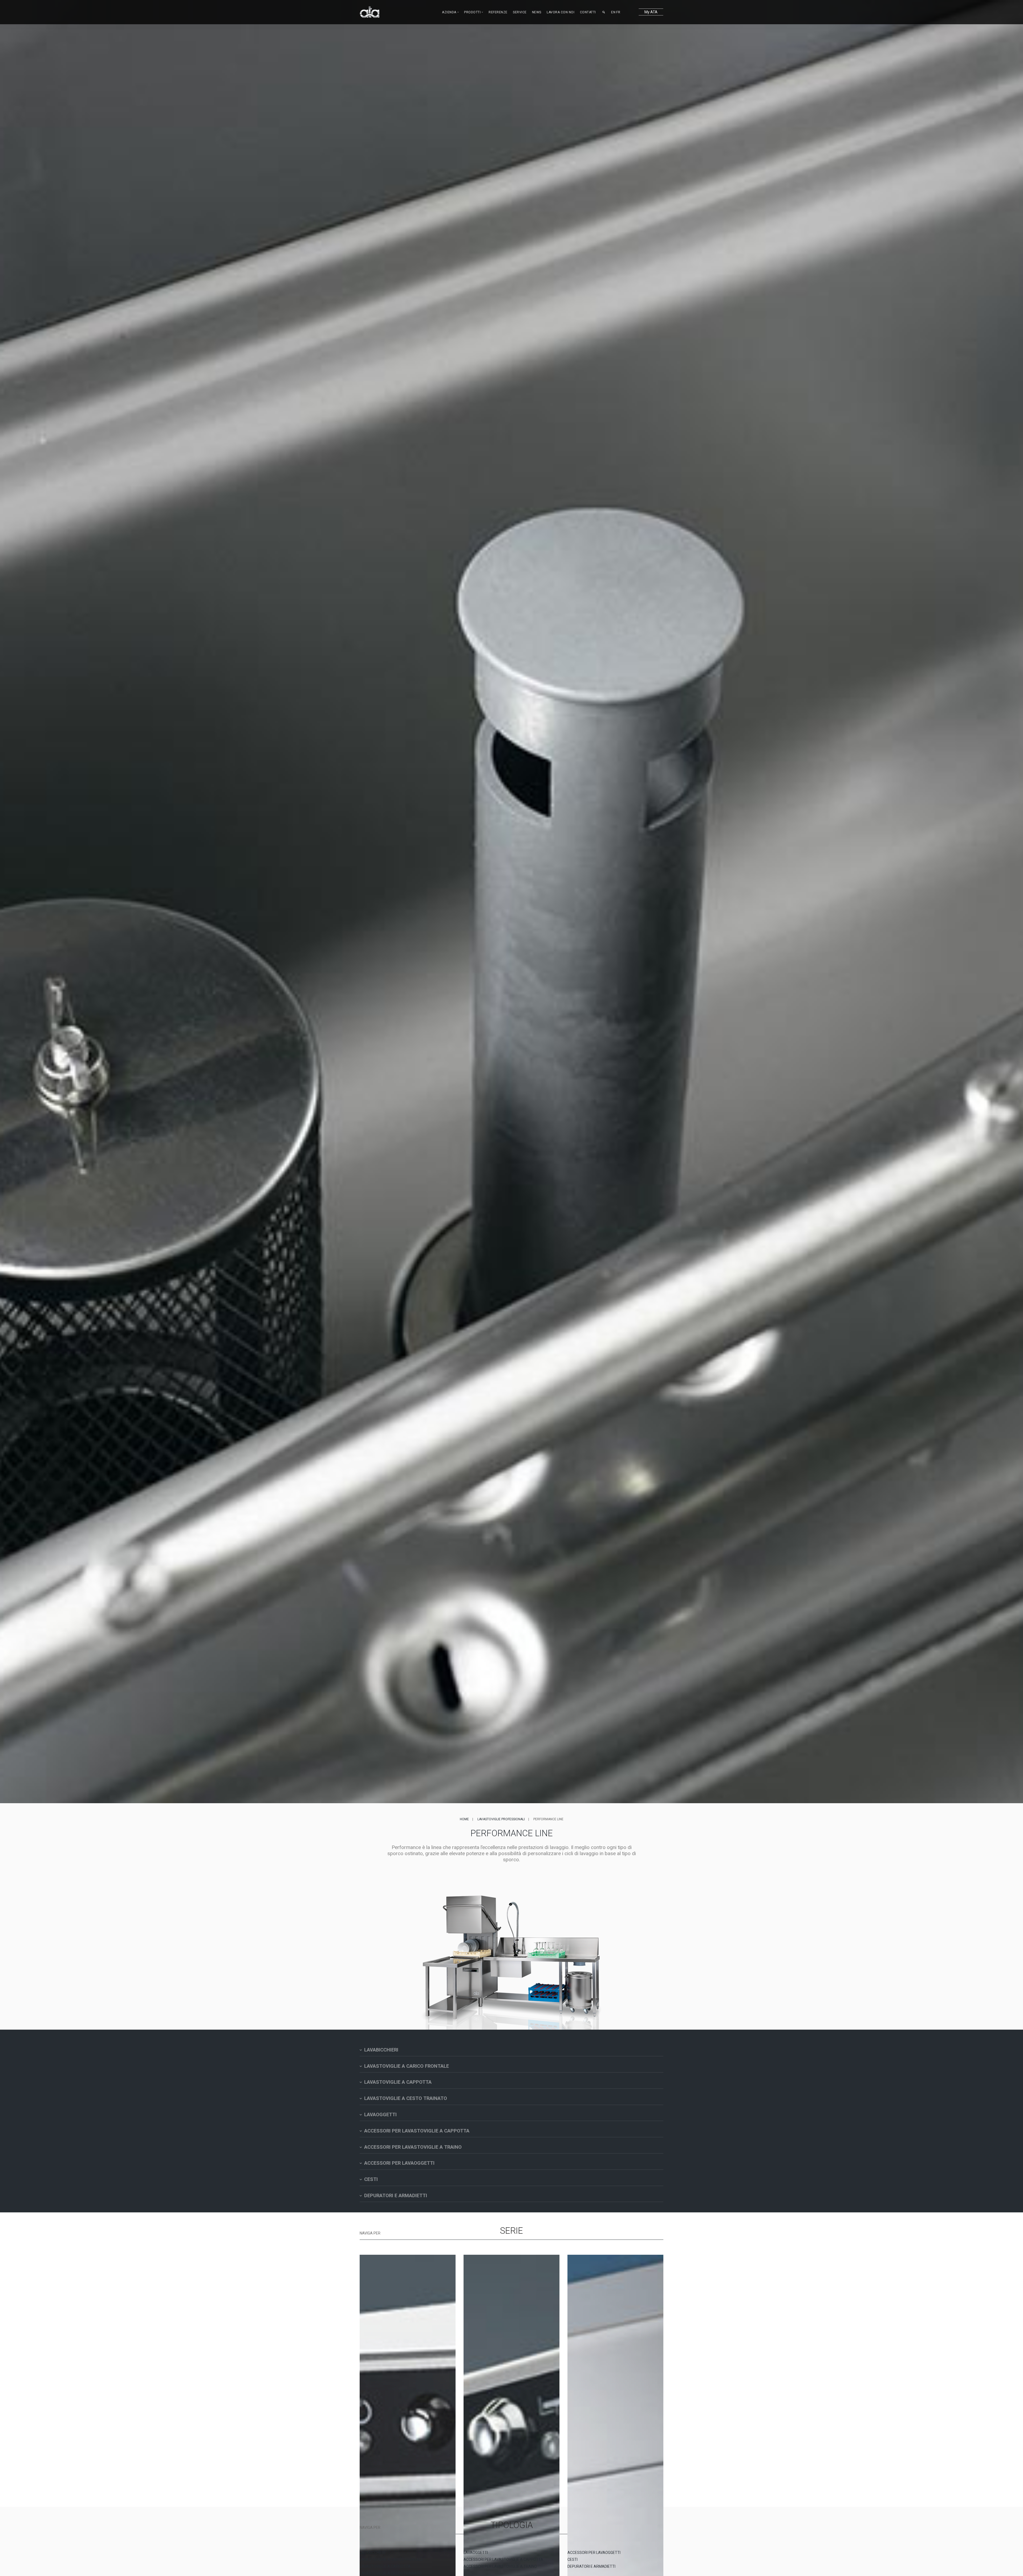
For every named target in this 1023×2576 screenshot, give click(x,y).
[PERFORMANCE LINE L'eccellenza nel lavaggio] (615, 2360)
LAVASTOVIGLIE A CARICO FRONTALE (391, 2559)
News (537, 12)
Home (464, 1819)
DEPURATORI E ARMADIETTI (591, 2566)
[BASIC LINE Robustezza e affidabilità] (408, 2360)
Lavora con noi (561, 12)
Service (520, 12)
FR (618, 12)
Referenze (498, 12)
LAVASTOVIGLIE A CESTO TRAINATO (391, 2573)
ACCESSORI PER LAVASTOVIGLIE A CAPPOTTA (503, 2559)
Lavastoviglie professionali (501, 1819)
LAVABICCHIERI (372, 2553)
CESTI (573, 2559)
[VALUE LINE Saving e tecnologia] (511, 2360)
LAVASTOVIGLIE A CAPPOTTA (385, 2566)
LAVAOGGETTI (476, 2553)
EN (613, 12)
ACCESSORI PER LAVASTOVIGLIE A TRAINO (500, 2566)
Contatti (588, 12)
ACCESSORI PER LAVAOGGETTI (594, 2553)
